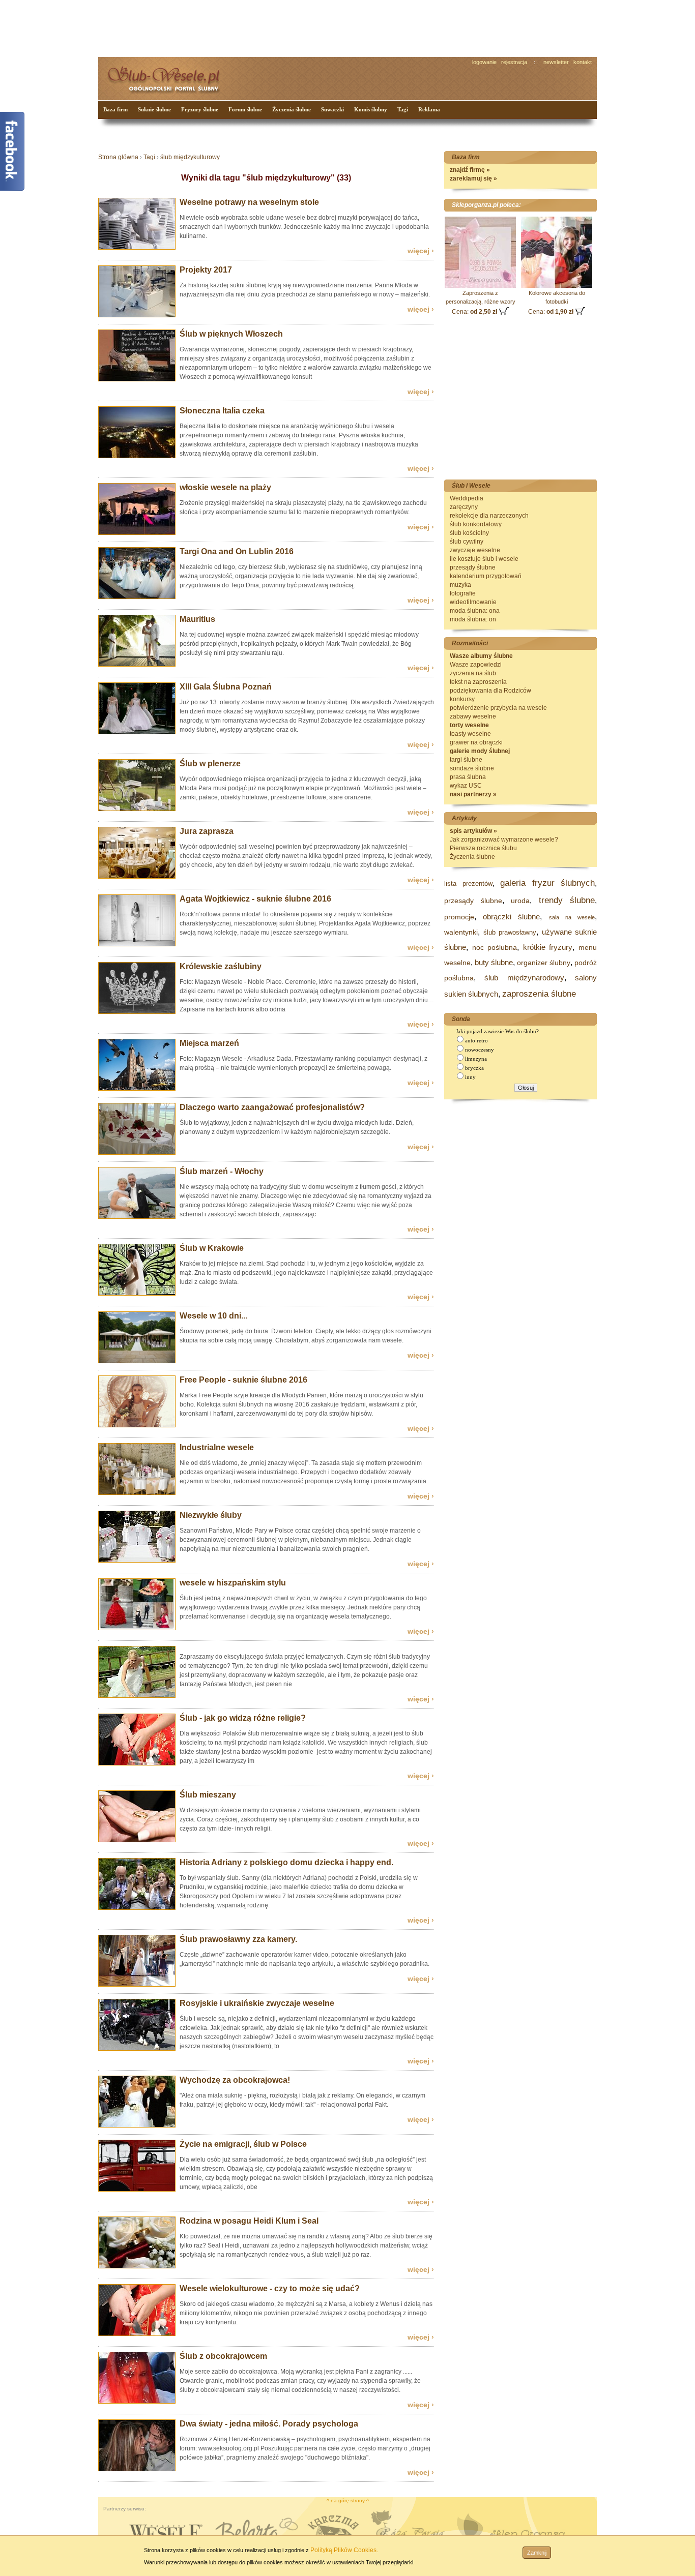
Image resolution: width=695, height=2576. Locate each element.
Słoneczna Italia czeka (222, 411)
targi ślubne (466, 760)
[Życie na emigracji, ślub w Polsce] (137, 2190)
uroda (520, 901)
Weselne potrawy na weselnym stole (249, 202)
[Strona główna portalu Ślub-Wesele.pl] (169, 77)
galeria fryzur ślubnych (547, 883)
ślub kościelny (469, 533)
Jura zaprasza (207, 831)
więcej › (421, 251)
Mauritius (197, 619)
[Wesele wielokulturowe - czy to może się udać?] (137, 2334)
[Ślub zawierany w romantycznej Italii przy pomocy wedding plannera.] (137, 379)
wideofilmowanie (473, 602)
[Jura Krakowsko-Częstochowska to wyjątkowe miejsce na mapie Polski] (137, 877)
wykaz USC (466, 786)
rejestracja (514, 62)
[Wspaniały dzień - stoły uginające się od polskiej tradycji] (137, 248)
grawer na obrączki (476, 742)
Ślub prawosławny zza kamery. (238, 1939)
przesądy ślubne (473, 567)
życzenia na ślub (473, 673)
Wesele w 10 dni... (213, 1316)
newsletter (556, 62)
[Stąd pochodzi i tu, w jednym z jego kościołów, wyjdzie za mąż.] (137, 1294)
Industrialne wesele (217, 1447)
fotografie (463, 593)
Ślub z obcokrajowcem (223, 2356)
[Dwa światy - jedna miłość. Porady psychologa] (137, 2469)
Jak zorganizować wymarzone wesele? (504, 840)
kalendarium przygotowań (486, 576)
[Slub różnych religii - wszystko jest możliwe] (137, 1763)
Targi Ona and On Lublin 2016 (237, 551)
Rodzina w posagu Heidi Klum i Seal (249, 2221)
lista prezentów (468, 883)
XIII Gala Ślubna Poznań (226, 687)
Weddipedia (467, 498)
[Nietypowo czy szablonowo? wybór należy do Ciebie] (137, 1696)
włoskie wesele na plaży (225, 487)
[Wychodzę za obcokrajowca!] (137, 2125)
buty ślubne (494, 962)
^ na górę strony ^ (348, 2500)
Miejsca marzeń (209, 1043)
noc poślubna (495, 947)
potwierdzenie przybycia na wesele (498, 708)
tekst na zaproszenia (478, 682)
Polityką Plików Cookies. (344, 2550)
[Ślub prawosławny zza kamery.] (137, 1985)
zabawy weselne (473, 716)
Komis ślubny (371, 109)
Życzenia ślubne (292, 109)
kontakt (583, 62)
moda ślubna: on (473, 619)
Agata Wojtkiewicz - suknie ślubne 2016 (255, 899)
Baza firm (115, 109)
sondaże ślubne (472, 768)
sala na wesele (572, 917)
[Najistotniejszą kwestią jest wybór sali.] (137, 1493)
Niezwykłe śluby (211, 1515)
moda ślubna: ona (475, 611)
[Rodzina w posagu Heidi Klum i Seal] (137, 2266)
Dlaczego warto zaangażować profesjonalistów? (272, 1107)
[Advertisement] (289, 27)
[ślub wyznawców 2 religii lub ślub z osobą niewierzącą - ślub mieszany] (137, 1840)
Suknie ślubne (154, 109)
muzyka (460, 585)
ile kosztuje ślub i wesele (484, 559)
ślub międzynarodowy (524, 978)
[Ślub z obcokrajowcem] (137, 2402)
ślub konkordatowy (476, 524)
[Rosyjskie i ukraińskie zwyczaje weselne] (137, 2049)
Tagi (403, 109)
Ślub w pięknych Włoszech (231, 334)
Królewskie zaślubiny (221, 966)
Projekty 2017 (206, 270)
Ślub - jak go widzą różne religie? (243, 1718)
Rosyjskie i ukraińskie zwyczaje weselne (257, 2003)
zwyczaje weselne (475, 550)
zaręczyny (464, 507)
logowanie (484, 62)
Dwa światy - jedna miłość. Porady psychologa (269, 2424)
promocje (459, 917)
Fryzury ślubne (200, 109)
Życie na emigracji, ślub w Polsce (243, 2144)
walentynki (461, 932)
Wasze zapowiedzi (476, 665)
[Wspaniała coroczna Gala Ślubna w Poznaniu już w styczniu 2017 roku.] (137, 732)
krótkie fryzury (548, 947)
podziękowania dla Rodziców (490, 691)
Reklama (429, 109)
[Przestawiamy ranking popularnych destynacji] (137, 1089)
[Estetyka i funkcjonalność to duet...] (137, 315)
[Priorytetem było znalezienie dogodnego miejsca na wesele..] (137, 1361)
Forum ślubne (245, 109)
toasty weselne (470, 734)
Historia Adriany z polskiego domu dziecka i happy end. (286, 1862)
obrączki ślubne (511, 917)
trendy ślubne (567, 900)
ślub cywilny (467, 542)
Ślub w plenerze (210, 763)
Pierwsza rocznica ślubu (483, 848)
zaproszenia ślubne (539, 994)
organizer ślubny (544, 963)
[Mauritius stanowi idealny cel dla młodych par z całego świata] (137, 665)
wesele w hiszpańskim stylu (233, 1583)
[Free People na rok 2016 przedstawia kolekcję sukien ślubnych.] (137, 1425)
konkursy (462, 699)
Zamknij (537, 2553)
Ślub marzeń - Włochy (222, 1171)
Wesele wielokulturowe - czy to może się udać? (270, 2288)
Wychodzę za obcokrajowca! (235, 2080)
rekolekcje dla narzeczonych (489, 516)
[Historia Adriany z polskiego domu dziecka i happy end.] (137, 1908)
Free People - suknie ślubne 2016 (243, 1380)
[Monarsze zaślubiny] (137, 1012)
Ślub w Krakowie (212, 1248)
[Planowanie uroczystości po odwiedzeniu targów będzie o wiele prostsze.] (137, 597)
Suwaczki (332, 109)
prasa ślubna (468, 777)
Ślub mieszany (208, 1795)
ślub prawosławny (510, 932)
